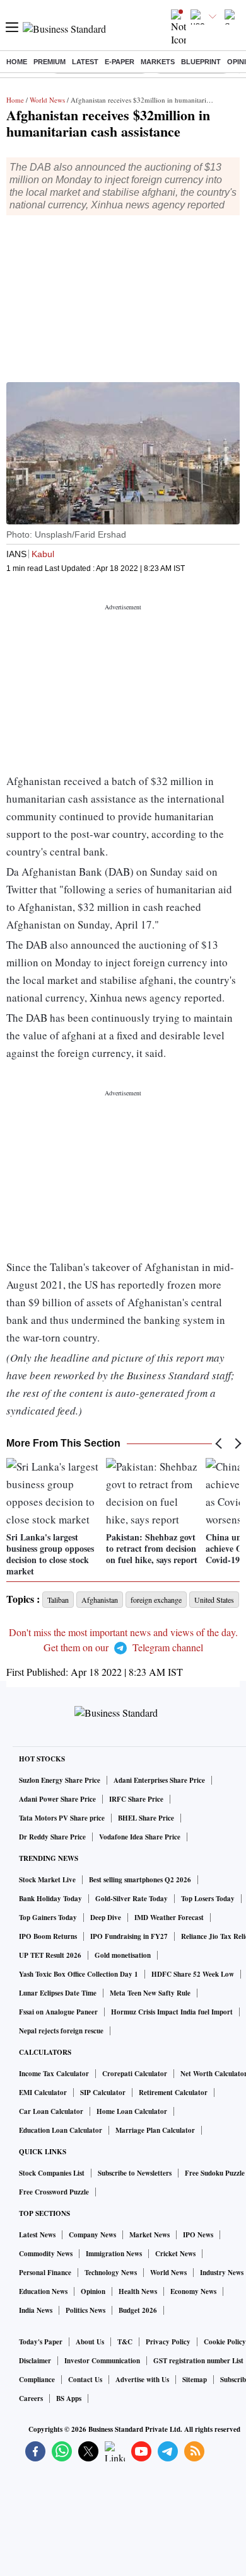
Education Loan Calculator (61, 2130)
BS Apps (69, 2398)
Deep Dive (106, 1918)
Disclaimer (35, 2361)
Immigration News (114, 2254)
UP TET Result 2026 (50, 1955)
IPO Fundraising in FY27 (129, 1936)
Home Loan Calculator (132, 2111)
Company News (92, 2235)
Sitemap (195, 2380)
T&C (125, 2342)
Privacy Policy (168, 2342)
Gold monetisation (123, 1955)
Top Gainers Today (48, 1918)
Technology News (111, 2273)
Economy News (193, 2291)
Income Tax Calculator (54, 2074)
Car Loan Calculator (51, 2111)
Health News (138, 2291)
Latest (85, 62)
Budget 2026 (138, 2310)
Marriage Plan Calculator (155, 2130)
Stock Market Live (47, 1880)
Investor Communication (102, 2361)
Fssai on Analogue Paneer (58, 2012)
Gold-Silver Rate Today (132, 1899)
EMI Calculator (43, 2093)
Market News (149, 2235)
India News (36, 2310)
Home (17, 62)
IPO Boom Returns (48, 1936)
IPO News (198, 2235)
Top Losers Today (208, 1899)
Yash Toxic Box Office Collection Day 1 (79, 1974)
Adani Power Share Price (57, 1799)
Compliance (37, 2380)
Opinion (93, 2291)
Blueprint (201, 62)
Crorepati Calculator (135, 2074)
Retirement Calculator (173, 2093)
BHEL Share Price (146, 1818)
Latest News (37, 2235)
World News (47, 100)
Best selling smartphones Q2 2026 (140, 1880)
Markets (158, 62)
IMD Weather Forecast (169, 1918)
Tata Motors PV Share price (62, 1818)
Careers (31, 2398)
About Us (90, 2342)
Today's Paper (41, 2342)
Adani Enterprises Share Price (159, 1780)
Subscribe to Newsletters (135, 2173)
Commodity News (46, 2254)
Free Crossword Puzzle (54, 2192)
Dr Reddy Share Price (52, 1837)
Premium (50, 62)
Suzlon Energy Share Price (60, 1780)
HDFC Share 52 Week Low (193, 1974)
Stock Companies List (52, 2173)
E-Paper (120, 62)
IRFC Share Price (136, 1799)
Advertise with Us (142, 2380)
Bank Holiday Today (50, 1899)
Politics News (85, 2310)
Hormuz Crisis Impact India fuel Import (172, 2012)
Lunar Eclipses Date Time (58, 1993)
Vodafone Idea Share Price (140, 1837)
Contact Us (85, 2380)
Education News (43, 2291)
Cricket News (175, 2254)
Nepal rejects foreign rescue (61, 2031)
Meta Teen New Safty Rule (150, 1993)
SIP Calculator (103, 2093)
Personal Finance (45, 2273)
